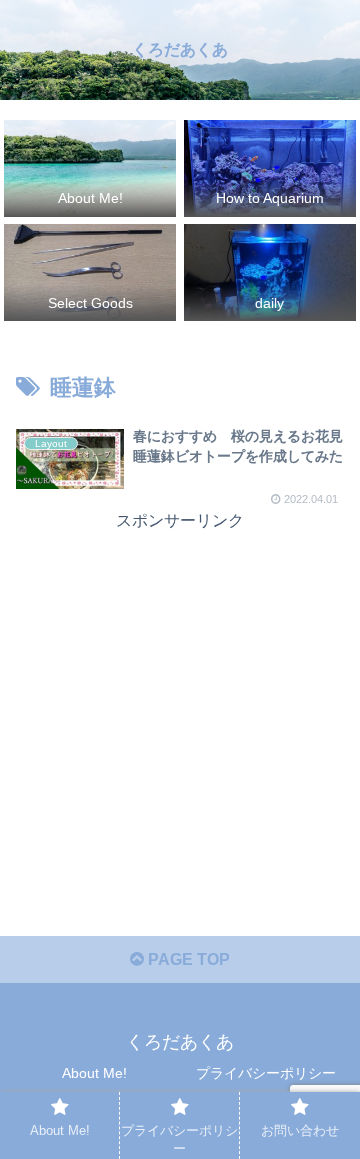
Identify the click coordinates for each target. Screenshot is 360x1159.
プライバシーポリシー (266, 1073)
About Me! (94, 1073)
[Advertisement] (180, 661)
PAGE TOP (187, 959)
